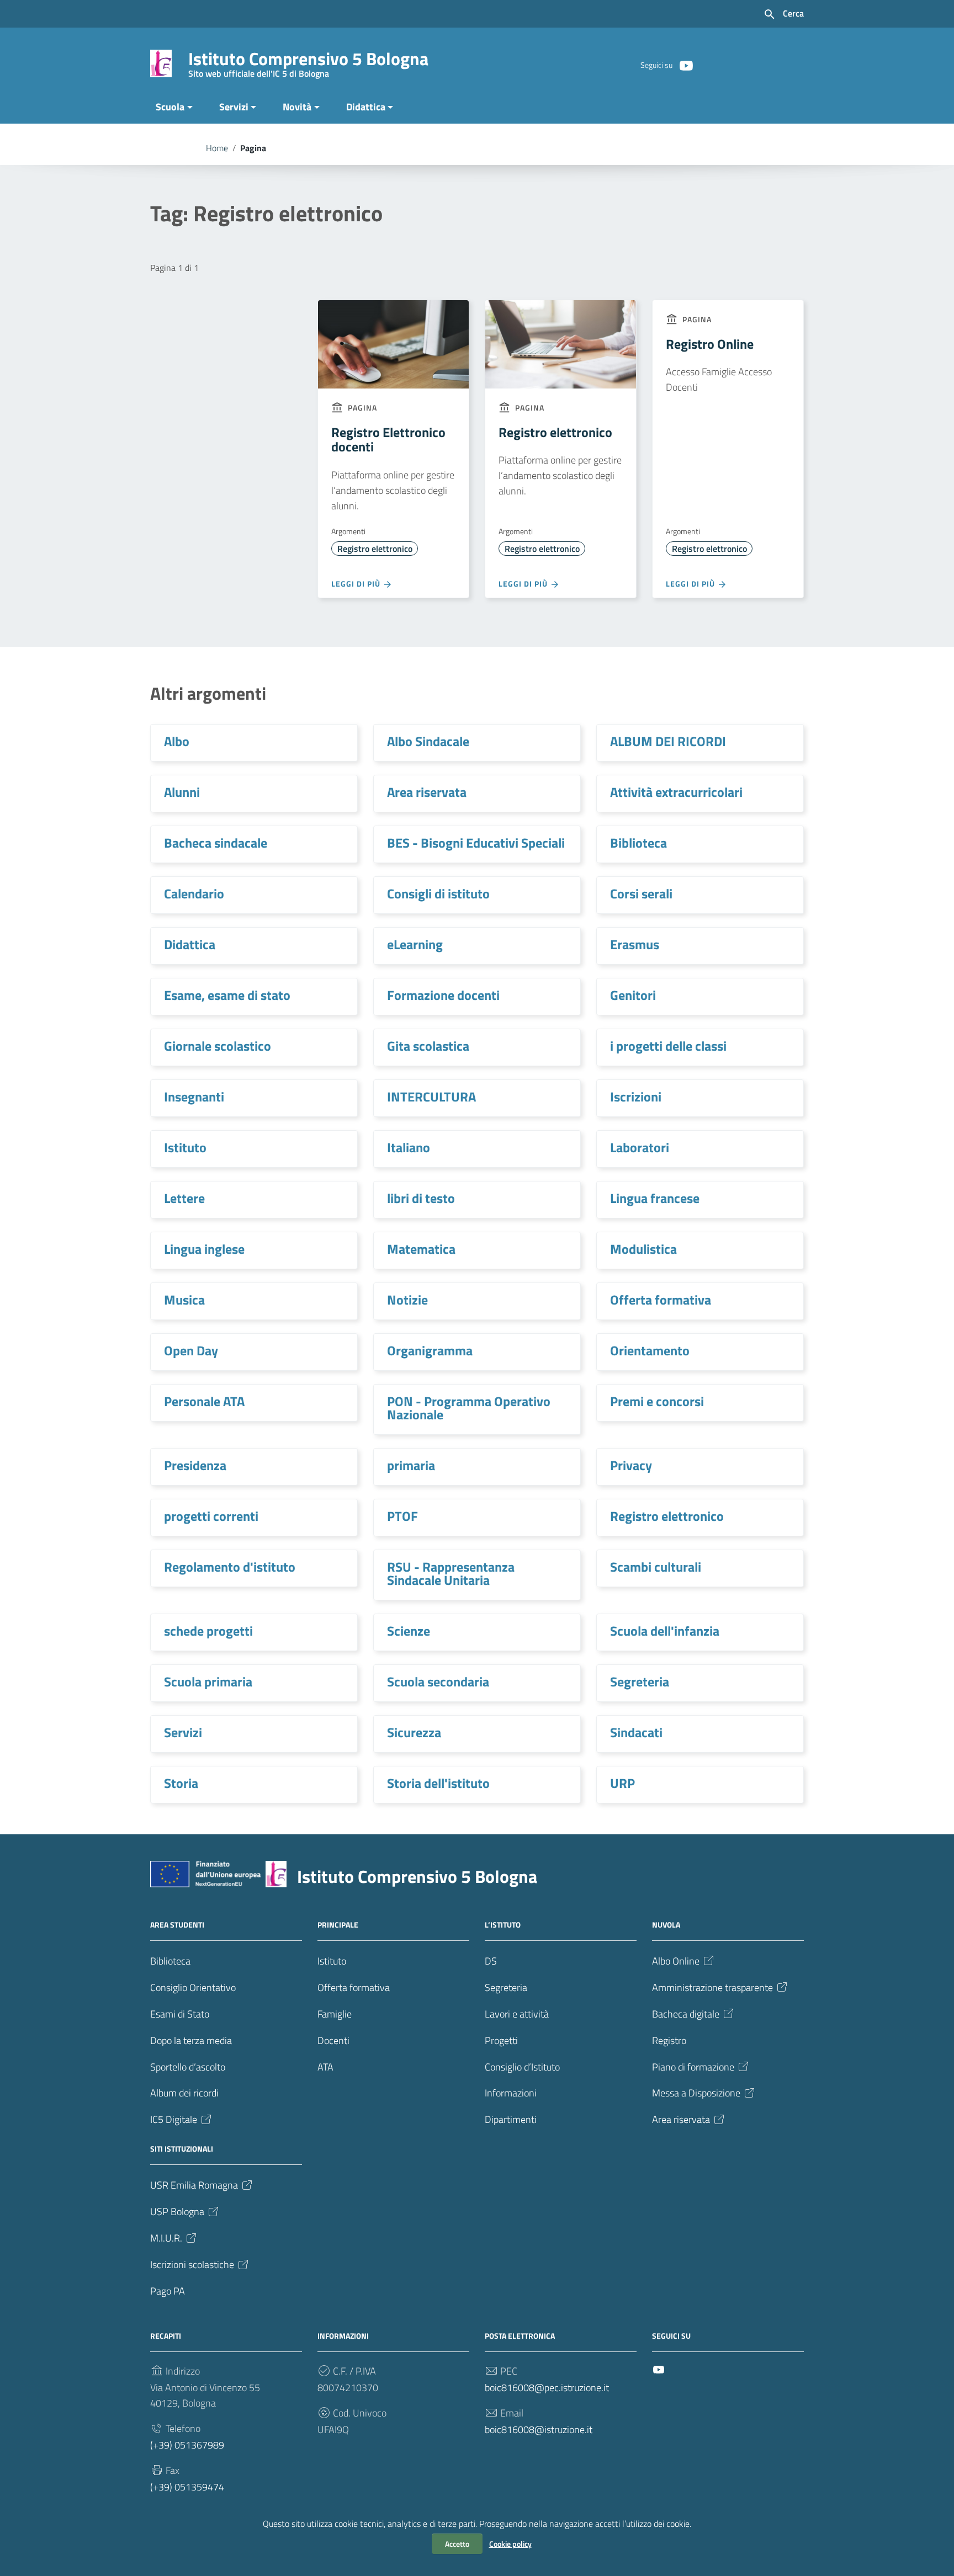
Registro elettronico (375, 549)
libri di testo (421, 1198)
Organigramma (430, 1350)
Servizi (234, 107)
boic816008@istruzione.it (539, 2429)
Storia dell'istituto (438, 1783)
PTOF (402, 1516)
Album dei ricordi (184, 2093)
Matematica (421, 1249)
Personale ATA (204, 1401)
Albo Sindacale (428, 741)
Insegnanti (194, 1097)
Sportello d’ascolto (188, 2067)
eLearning (415, 944)
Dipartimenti (511, 2119)
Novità (297, 107)
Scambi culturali (656, 1567)
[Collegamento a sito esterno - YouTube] (686, 65)
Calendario (194, 893)
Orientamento (650, 1350)
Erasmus (635, 944)
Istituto (185, 1147)
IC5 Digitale (174, 2119)
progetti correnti (211, 1516)
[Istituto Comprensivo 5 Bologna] (161, 63)
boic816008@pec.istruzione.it (547, 2388)
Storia (181, 1783)
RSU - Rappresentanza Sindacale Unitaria (451, 1573)
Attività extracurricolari (676, 792)
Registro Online (710, 344)
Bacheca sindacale (216, 843)
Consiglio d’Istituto (522, 2067)
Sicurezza (414, 1732)
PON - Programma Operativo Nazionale (469, 1408)
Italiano (409, 1147)
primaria (411, 1465)
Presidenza (195, 1465)
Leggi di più (357, 584)
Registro (669, 2040)
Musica (184, 1300)
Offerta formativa (661, 1300)
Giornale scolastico (218, 1046)
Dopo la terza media (191, 2040)
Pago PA (168, 2291)
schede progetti (208, 1631)
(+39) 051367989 (187, 2445)
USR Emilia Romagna (194, 2185)
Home (217, 148)
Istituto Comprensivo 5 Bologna (308, 61)
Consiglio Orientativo (193, 1987)
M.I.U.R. (166, 2238)
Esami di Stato (180, 2014)
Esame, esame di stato (227, 995)
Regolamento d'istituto (230, 1567)
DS (491, 1961)
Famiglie (335, 2014)
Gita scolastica (428, 1046)
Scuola (170, 107)
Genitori (633, 995)
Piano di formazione (693, 2067)
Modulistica (643, 1249)
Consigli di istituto (438, 893)
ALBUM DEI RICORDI (668, 741)
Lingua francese (655, 1198)
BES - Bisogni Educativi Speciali (476, 843)
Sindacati (636, 1732)
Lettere (184, 1198)
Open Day (191, 1350)
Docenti (333, 2040)
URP (622, 1783)
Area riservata (427, 792)
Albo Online (676, 1961)
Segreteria (640, 1681)
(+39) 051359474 (187, 2487)
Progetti (501, 2040)
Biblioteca (638, 843)
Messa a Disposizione (696, 2093)
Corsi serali (641, 893)
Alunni (182, 792)
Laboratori (640, 1147)
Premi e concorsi (657, 1401)
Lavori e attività (517, 2014)
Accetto (457, 2544)
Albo (177, 741)
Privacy (631, 1465)
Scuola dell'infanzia (665, 1631)
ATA (325, 2067)
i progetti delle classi (668, 1046)
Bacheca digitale (686, 2014)
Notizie (407, 1300)
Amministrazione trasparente (712, 1987)
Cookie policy (510, 2544)
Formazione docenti (443, 995)
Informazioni (511, 2093)
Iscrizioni (636, 1097)
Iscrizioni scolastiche (192, 2264)
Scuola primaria (208, 1681)
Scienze (409, 1631)
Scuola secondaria (438, 1681)
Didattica (366, 107)
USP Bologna (177, 2212)
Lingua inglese (204, 1249)
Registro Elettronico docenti (388, 439)
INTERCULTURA (431, 1097)
